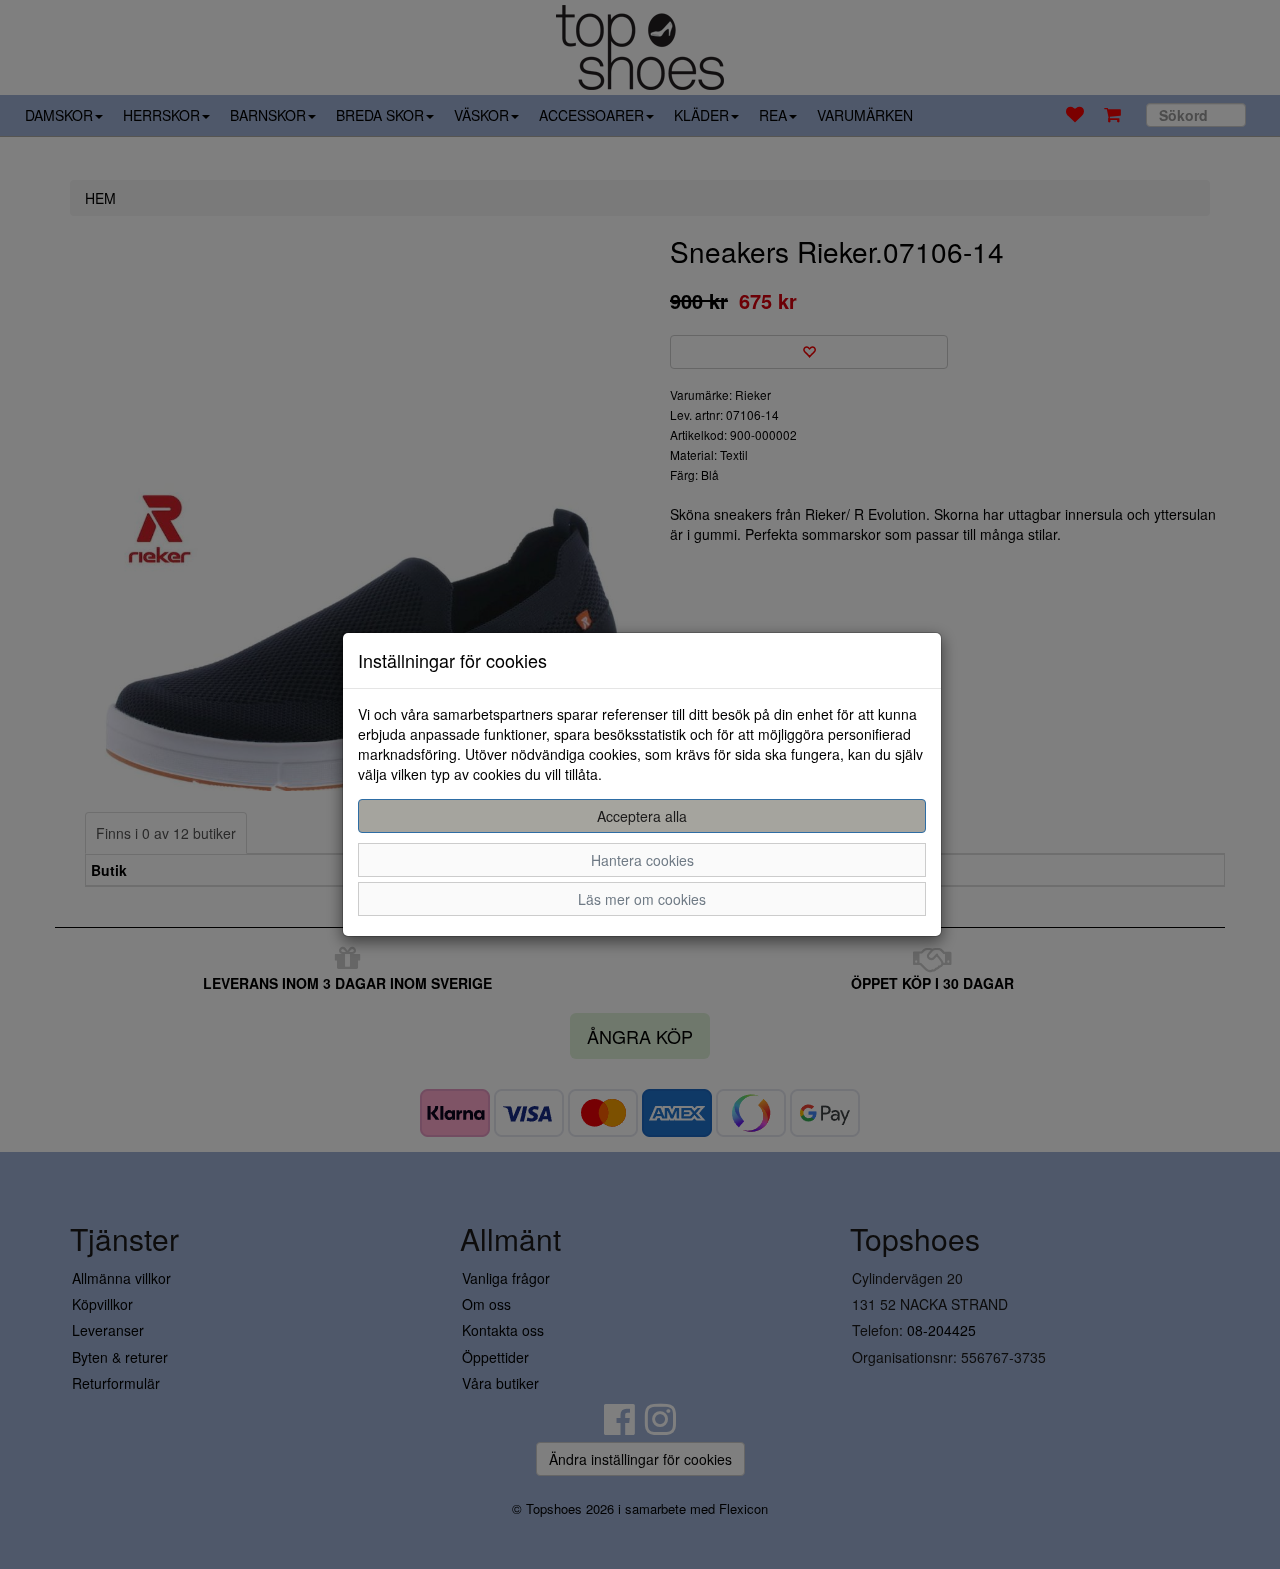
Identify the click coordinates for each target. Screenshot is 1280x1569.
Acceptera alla (642, 816)
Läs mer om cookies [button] (642, 899)
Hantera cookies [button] (642, 860)
